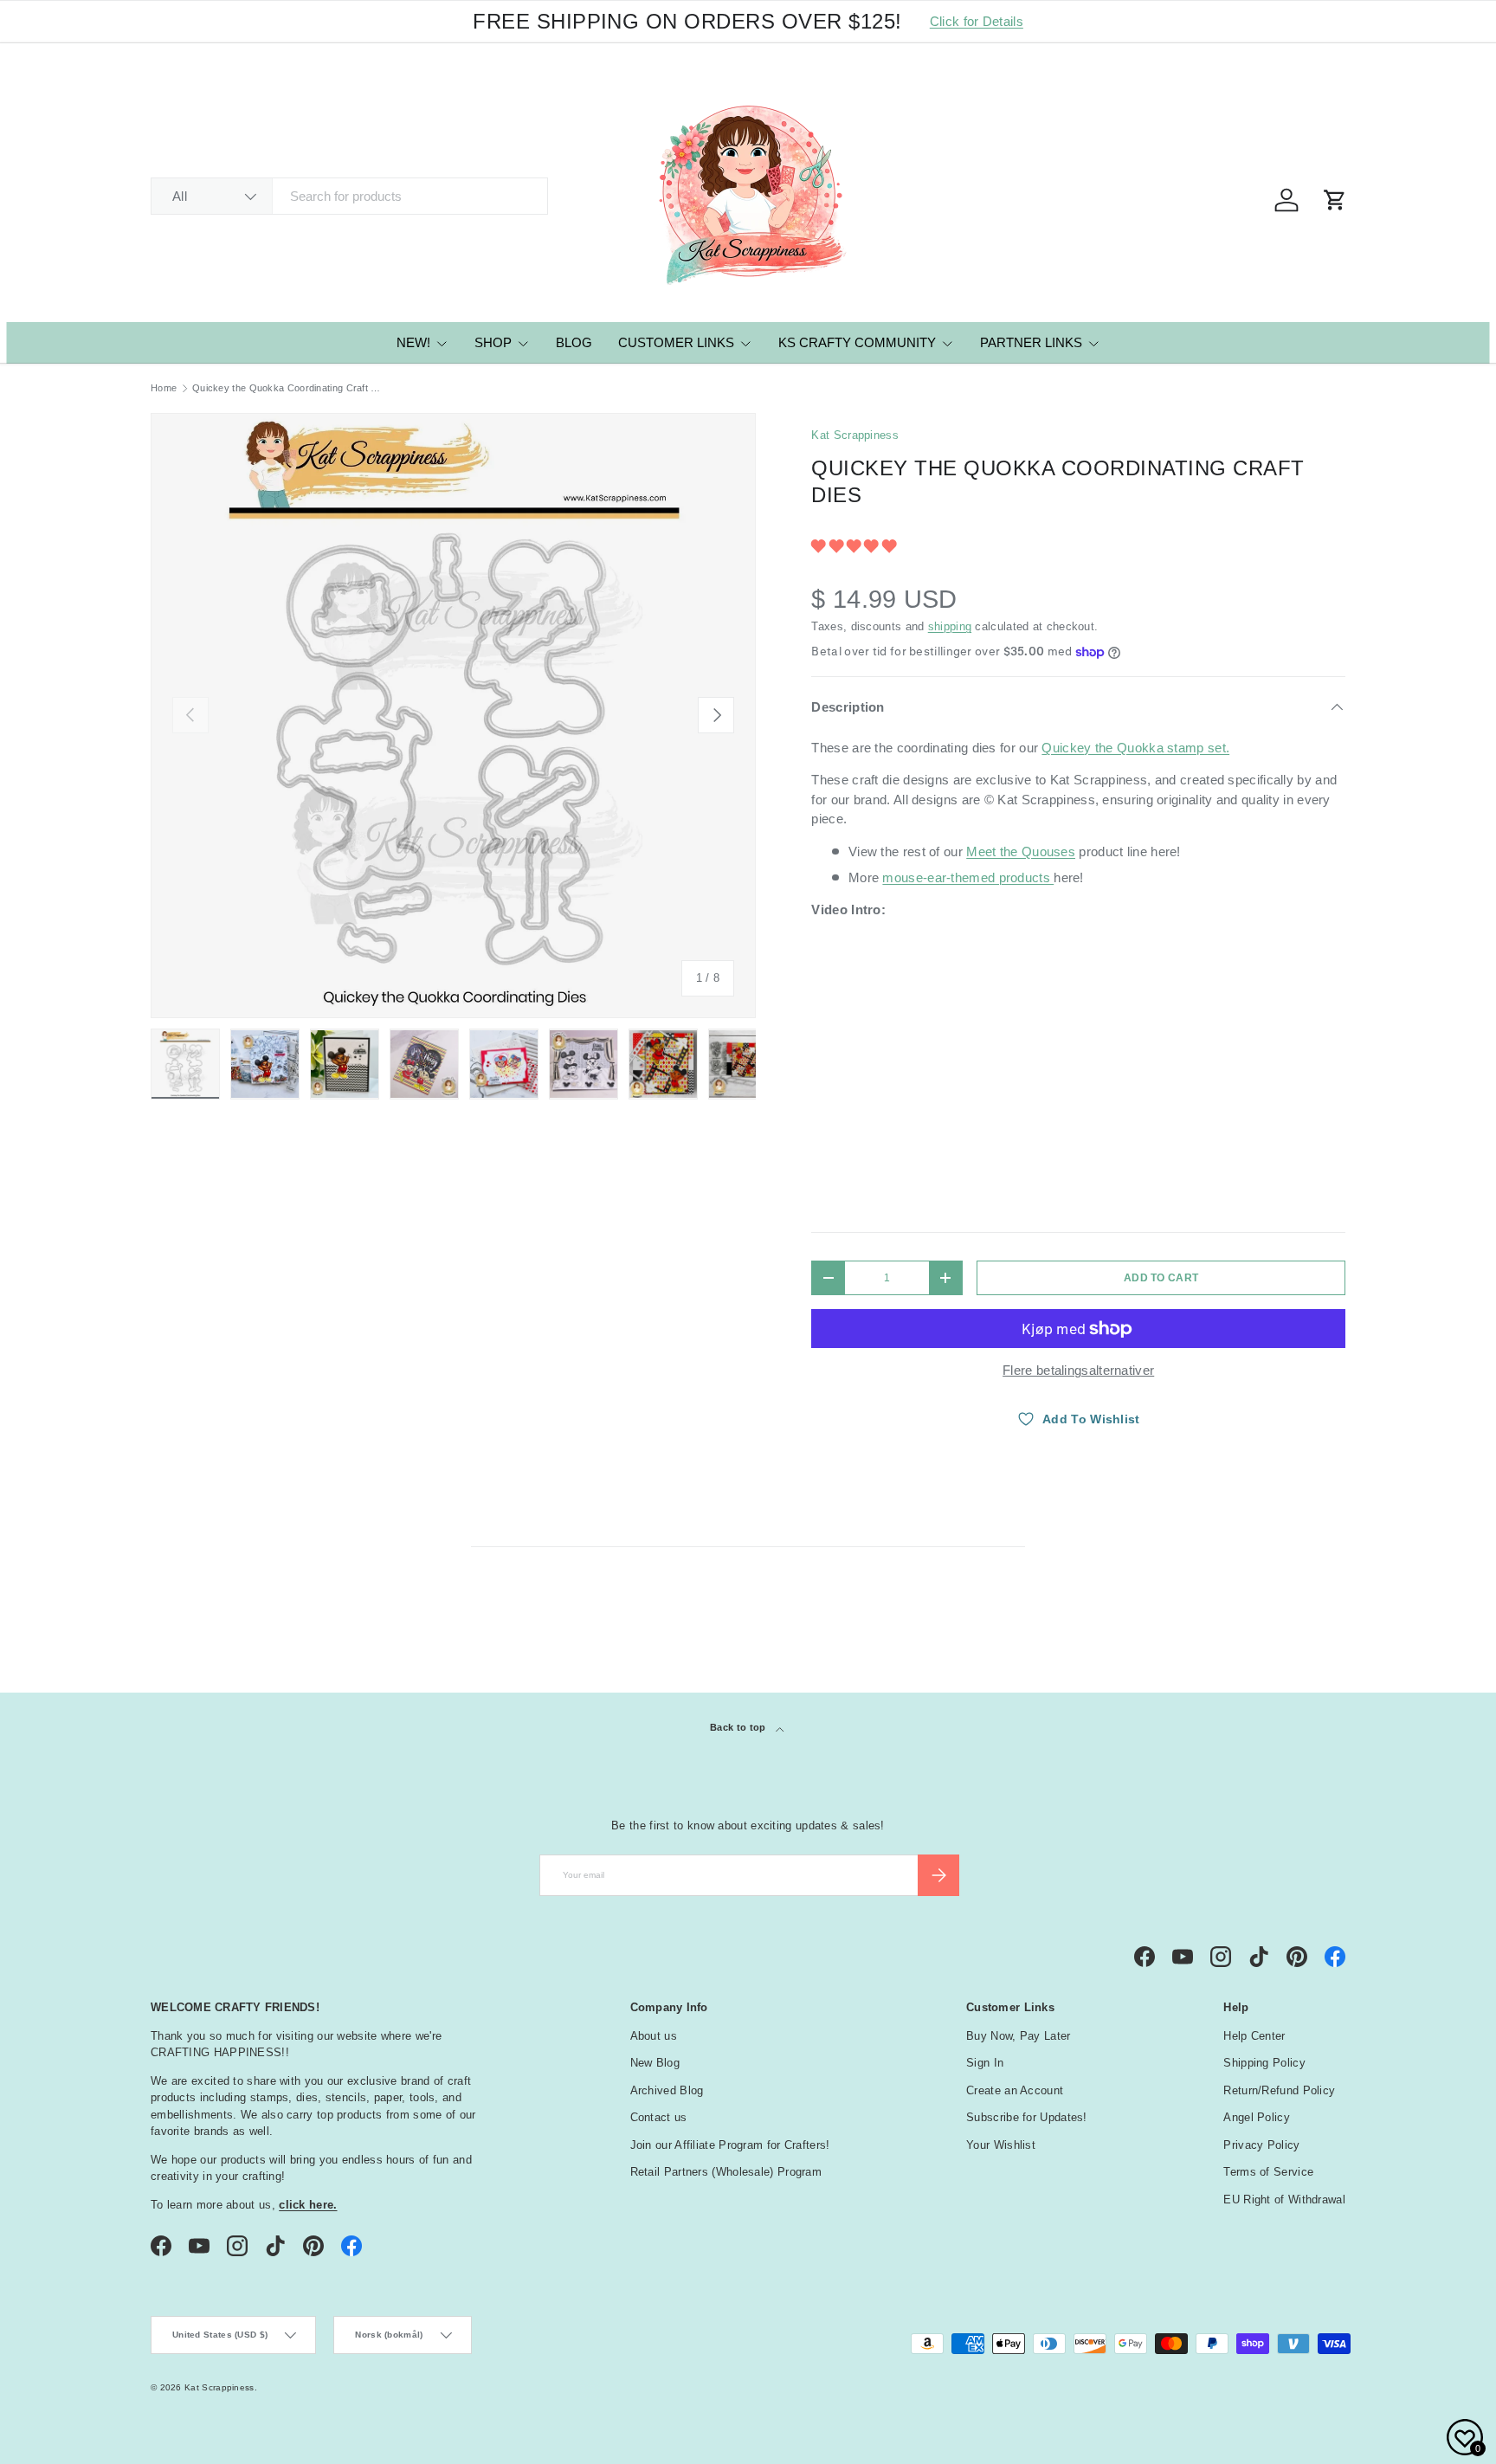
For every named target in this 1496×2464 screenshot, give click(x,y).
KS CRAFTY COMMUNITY (857, 342)
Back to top (739, 1727)
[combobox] (349, 196)
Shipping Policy (1264, 2063)
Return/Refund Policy (1279, 2090)
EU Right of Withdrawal (1284, 2200)
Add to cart (1161, 1278)
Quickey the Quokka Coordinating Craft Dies (290, 388)
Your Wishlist (1001, 2145)
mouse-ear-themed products (968, 877)
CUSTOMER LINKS (676, 342)
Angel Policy (1257, 2117)
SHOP (493, 342)
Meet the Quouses (1021, 851)
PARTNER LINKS (1031, 342)
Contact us (659, 2117)
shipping (950, 626)
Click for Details (977, 21)
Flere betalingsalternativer (1078, 1370)
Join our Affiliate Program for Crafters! (730, 2145)
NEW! (413, 342)
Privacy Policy (1261, 2145)
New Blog (655, 2063)
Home (164, 388)
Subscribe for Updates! (1027, 2117)
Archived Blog (667, 2090)
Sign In (985, 2063)
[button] (855, 546)
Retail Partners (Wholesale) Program (726, 2172)
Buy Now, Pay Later (1018, 2036)
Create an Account (1015, 2090)
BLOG (574, 342)
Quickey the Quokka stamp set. (1135, 748)
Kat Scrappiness (855, 435)
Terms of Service (1268, 2172)
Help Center (1254, 2036)
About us (654, 2036)
